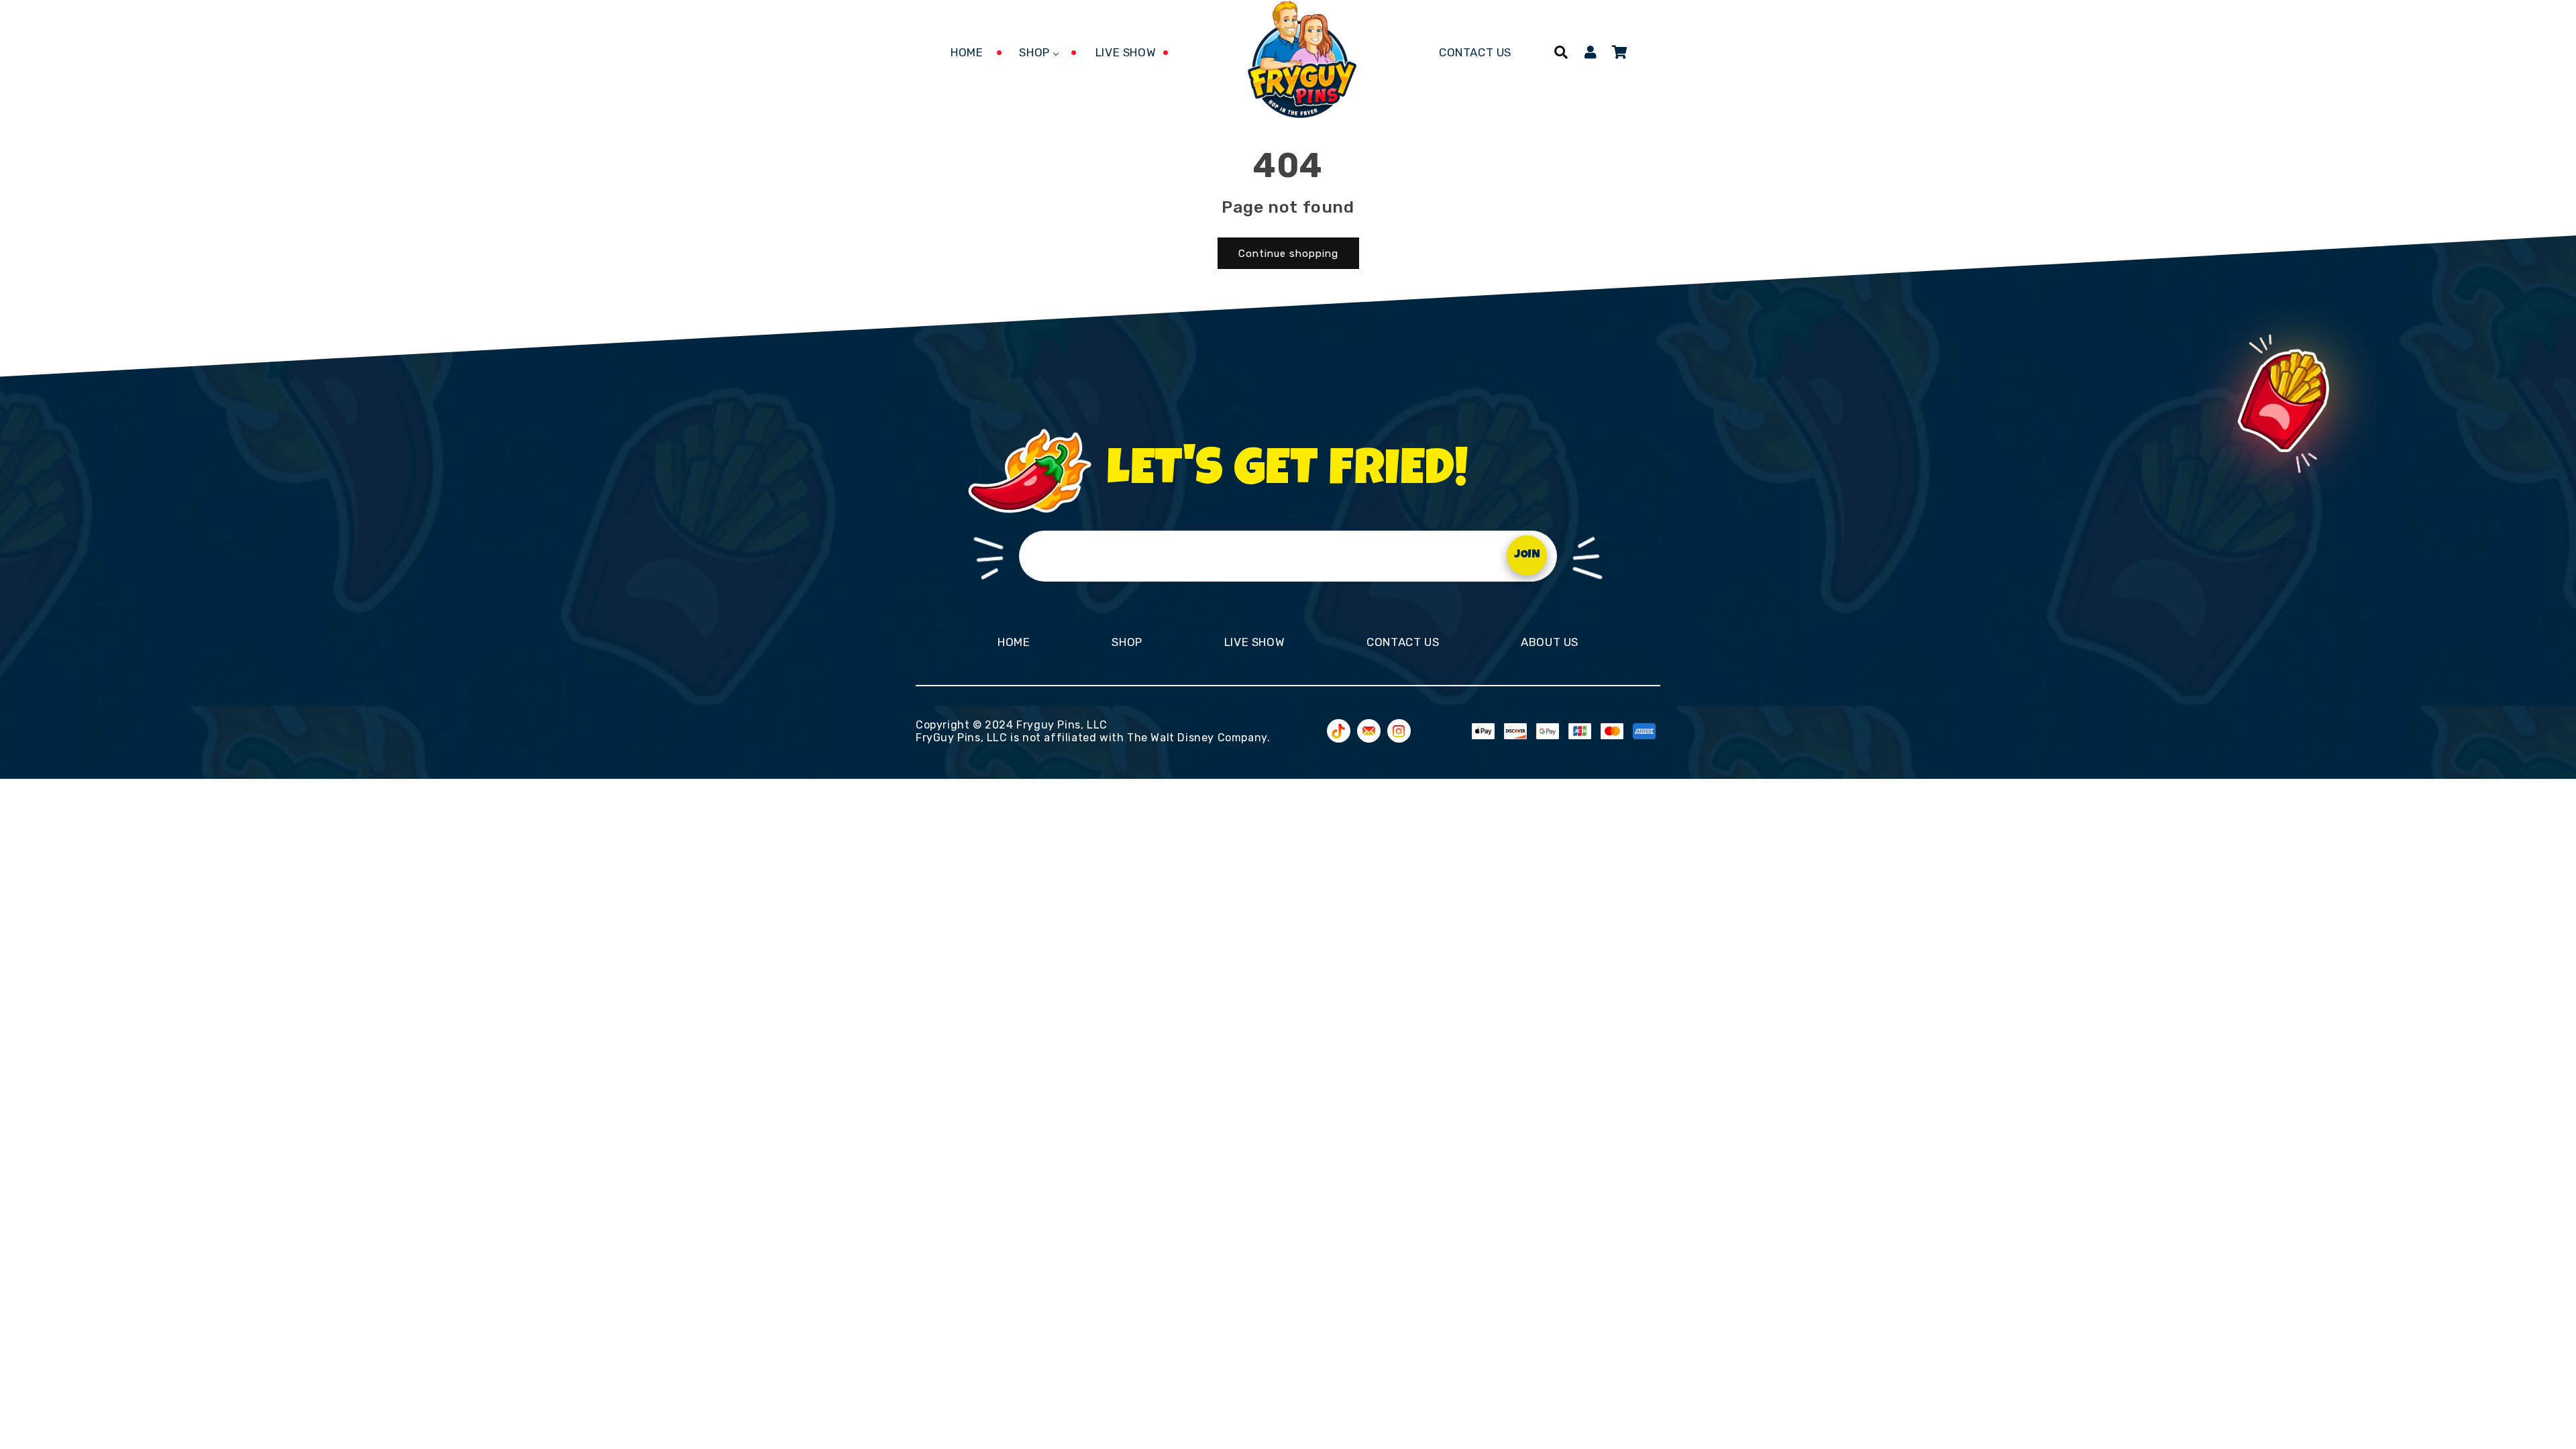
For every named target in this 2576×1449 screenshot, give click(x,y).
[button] (1561, 52)
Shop (1127, 642)
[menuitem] (967, 52)
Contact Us (1403, 642)
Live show (1254, 642)
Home (1014, 642)
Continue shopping (1288, 254)
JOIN (1527, 555)
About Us (1550, 642)
